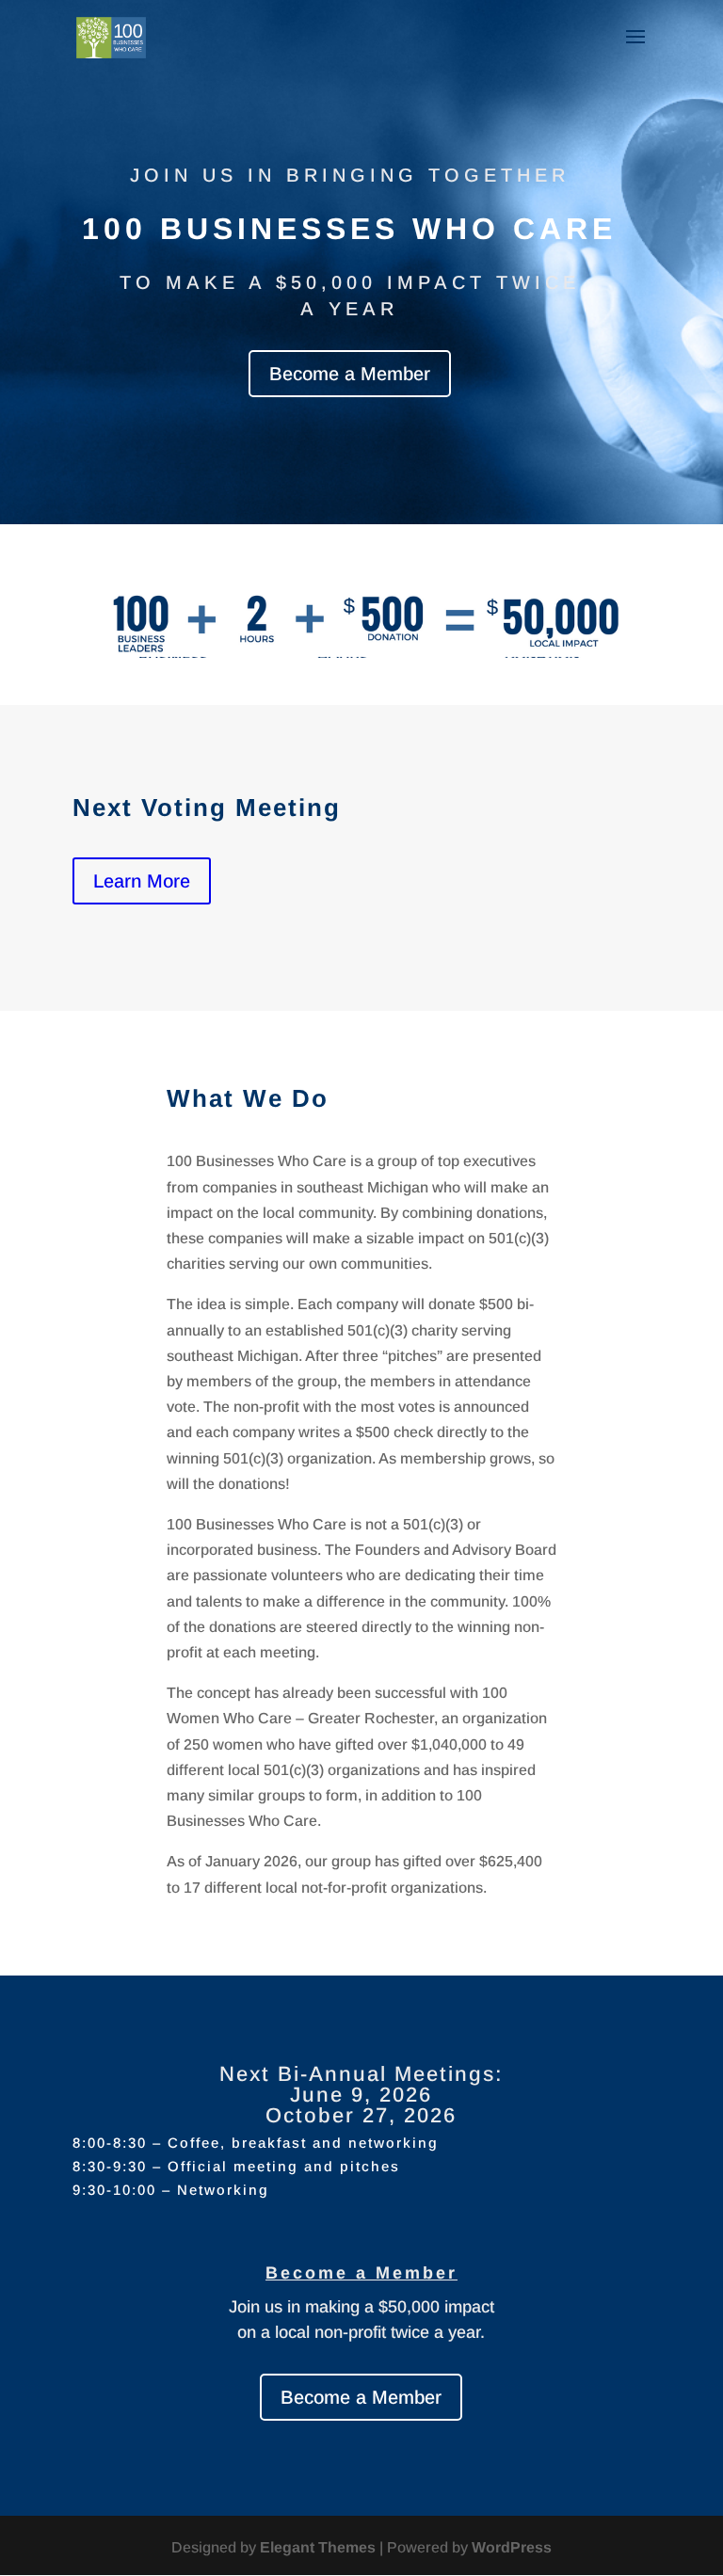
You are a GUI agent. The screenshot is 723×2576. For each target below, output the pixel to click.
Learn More (142, 881)
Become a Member (350, 374)
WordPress (512, 2547)
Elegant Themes (318, 2547)
